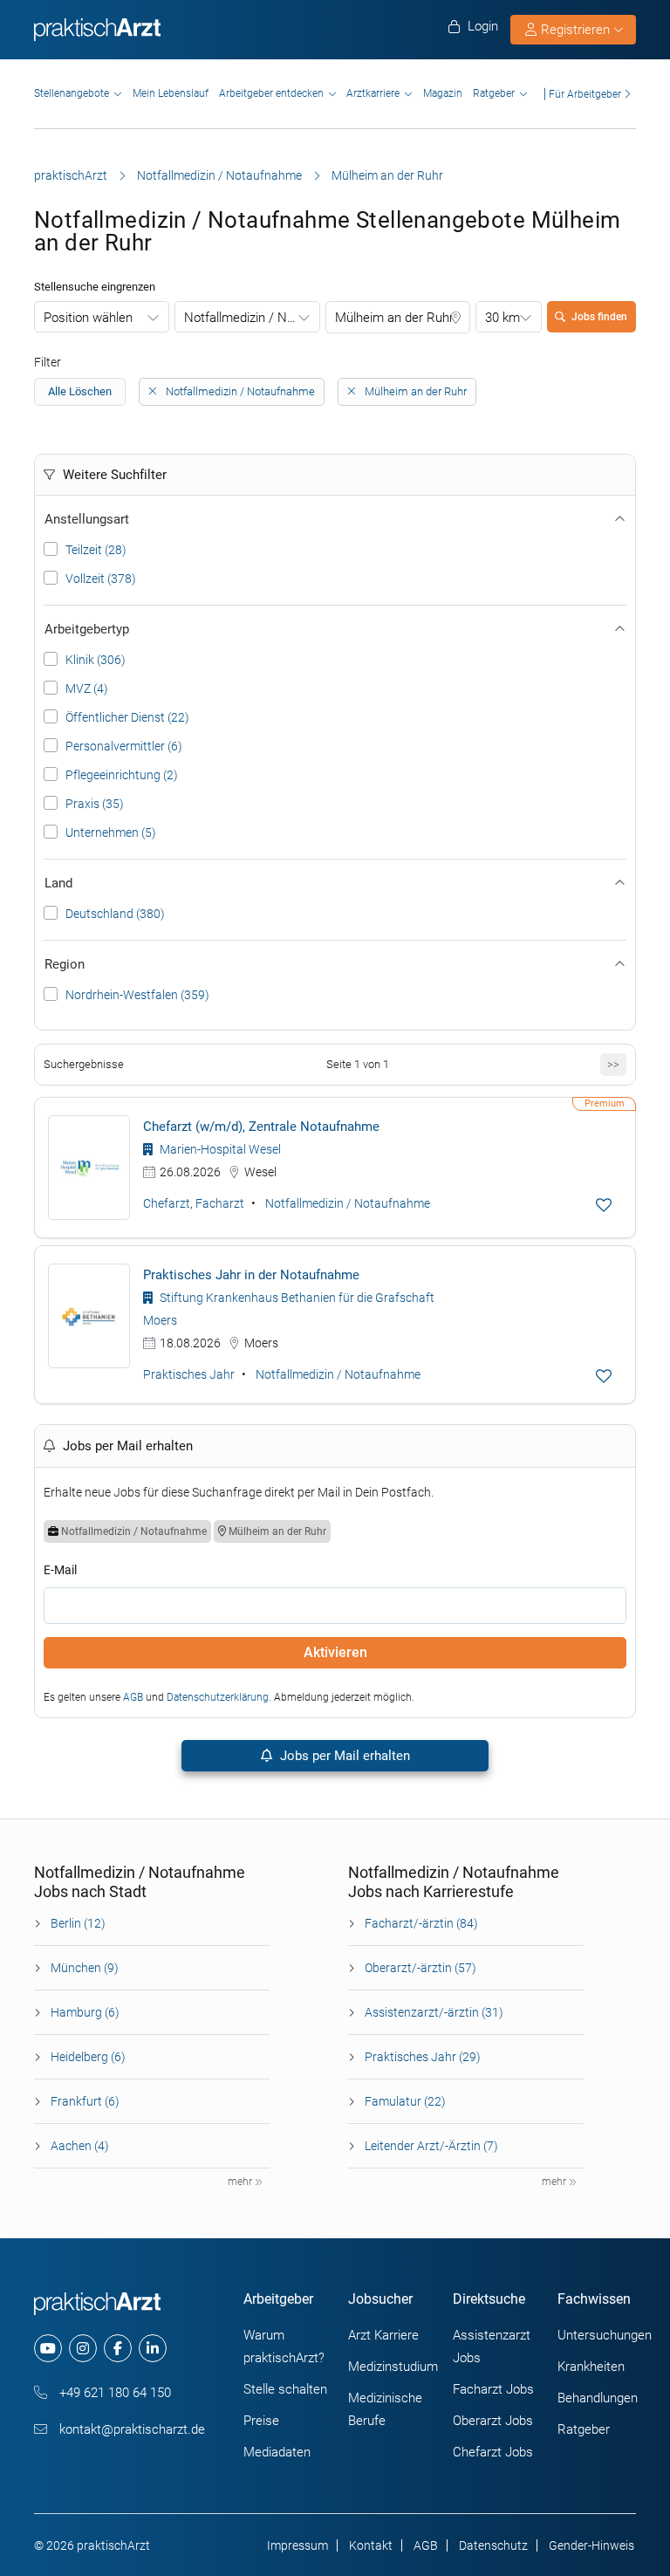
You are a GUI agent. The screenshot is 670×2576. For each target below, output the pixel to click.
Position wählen (88, 318)
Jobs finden (599, 317)
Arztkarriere (373, 93)
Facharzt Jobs (493, 2389)
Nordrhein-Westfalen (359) (137, 995)
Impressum (297, 2545)
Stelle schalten (285, 2389)
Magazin (443, 93)
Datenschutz (493, 2545)
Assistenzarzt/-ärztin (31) (434, 2012)
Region (65, 964)
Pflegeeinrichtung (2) (122, 775)
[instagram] (83, 2348)
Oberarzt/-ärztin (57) (420, 1968)
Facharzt (220, 1203)
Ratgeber (494, 93)
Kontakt (371, 2545)
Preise (261, 2421)
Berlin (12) (78, 1923)
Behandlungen (598, 2398)
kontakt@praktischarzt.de (130, 2429)
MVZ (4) (87, 689)
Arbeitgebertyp (87, 629)
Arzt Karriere (383, 2335)
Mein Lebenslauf (171, 93)
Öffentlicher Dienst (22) (127, 717)
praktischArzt (71, 175)
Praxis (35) (95, 804)
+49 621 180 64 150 (113, 2393)
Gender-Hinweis (591, 2545)
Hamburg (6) (85, 2012)
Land (58, 883)
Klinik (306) (96, 660)
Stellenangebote (72, 93)
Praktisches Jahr (189, 1374)
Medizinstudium (393, 2367)
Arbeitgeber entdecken (271, 93)
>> (613, 1064)
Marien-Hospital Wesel (219, 1149)
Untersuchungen (605, 2335)
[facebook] (118, 2348)
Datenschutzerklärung (218, 1697)
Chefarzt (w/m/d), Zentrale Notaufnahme (261, 1127)
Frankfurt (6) (85, 2101)
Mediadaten (277, 2452)
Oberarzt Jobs (493, 2421)
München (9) (85, 1968)
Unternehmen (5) (111, 832)
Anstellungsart (87, 519)
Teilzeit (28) (96, 550)
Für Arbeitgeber (585, 94)
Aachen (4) (80, 2146)
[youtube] (48, 2348)
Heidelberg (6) (88, 2057)
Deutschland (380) (115, 914)
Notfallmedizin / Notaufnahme (219, 175)
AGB (133, 1697)
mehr (241, 2182)
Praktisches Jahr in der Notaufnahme (251, 1275)
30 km (502, 318)
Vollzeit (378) (101, 579)
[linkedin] (153, 2348)
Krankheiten (591, 2367)
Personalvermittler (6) (124, 746)
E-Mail (60, 1570)
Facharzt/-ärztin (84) (421, 1923)
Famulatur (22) (405, 2101)
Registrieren (575, 30)
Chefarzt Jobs (493, 2452)
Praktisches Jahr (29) (423, 2057)
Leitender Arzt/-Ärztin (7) (431, 2146)
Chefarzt (167, 1203)
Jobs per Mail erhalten (343, 1756)
